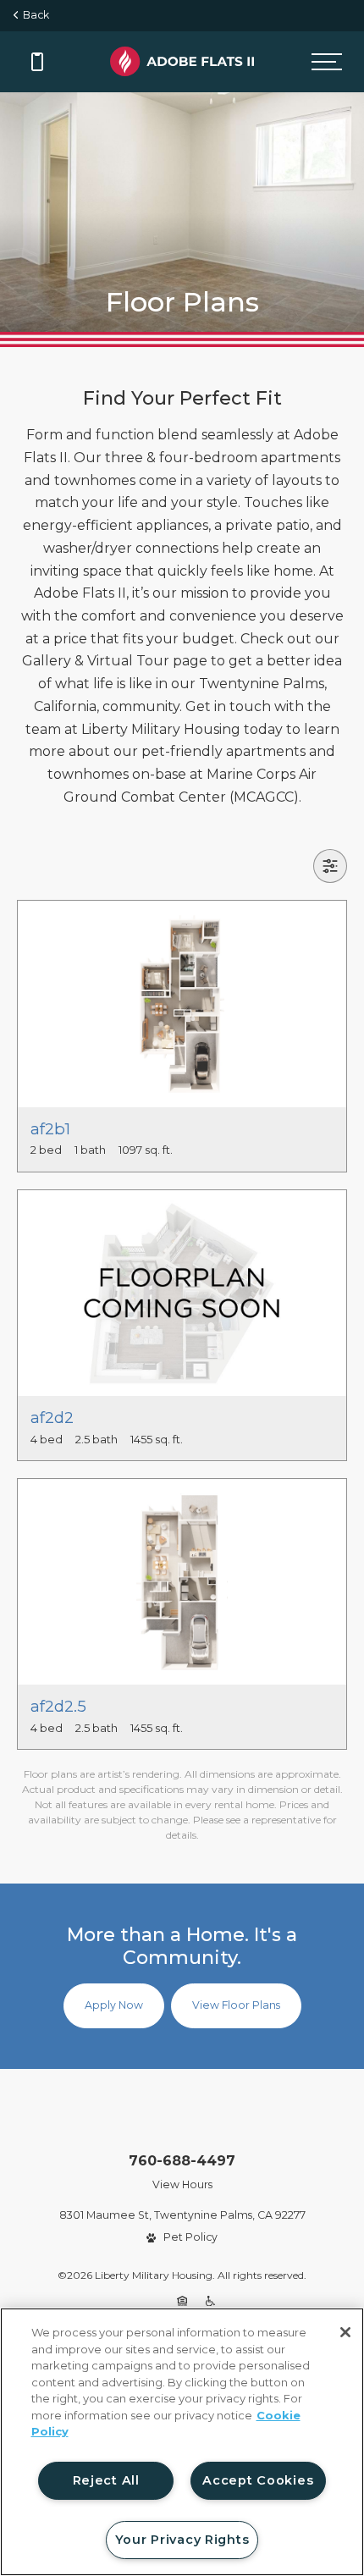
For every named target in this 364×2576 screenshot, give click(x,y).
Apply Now (114, 2005)
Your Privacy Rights (182, 2540)
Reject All (106, 2480)
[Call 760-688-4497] (37, 62)
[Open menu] (327, 62)
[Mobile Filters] (330, 866)
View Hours (182, 2184)
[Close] (345, 2332)
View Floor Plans (236, 2005)
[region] (182, 2442)
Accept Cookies (258, 2480)
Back (33, 15)
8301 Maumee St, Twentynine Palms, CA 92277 (182, 2215)
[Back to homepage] (182, 61)
